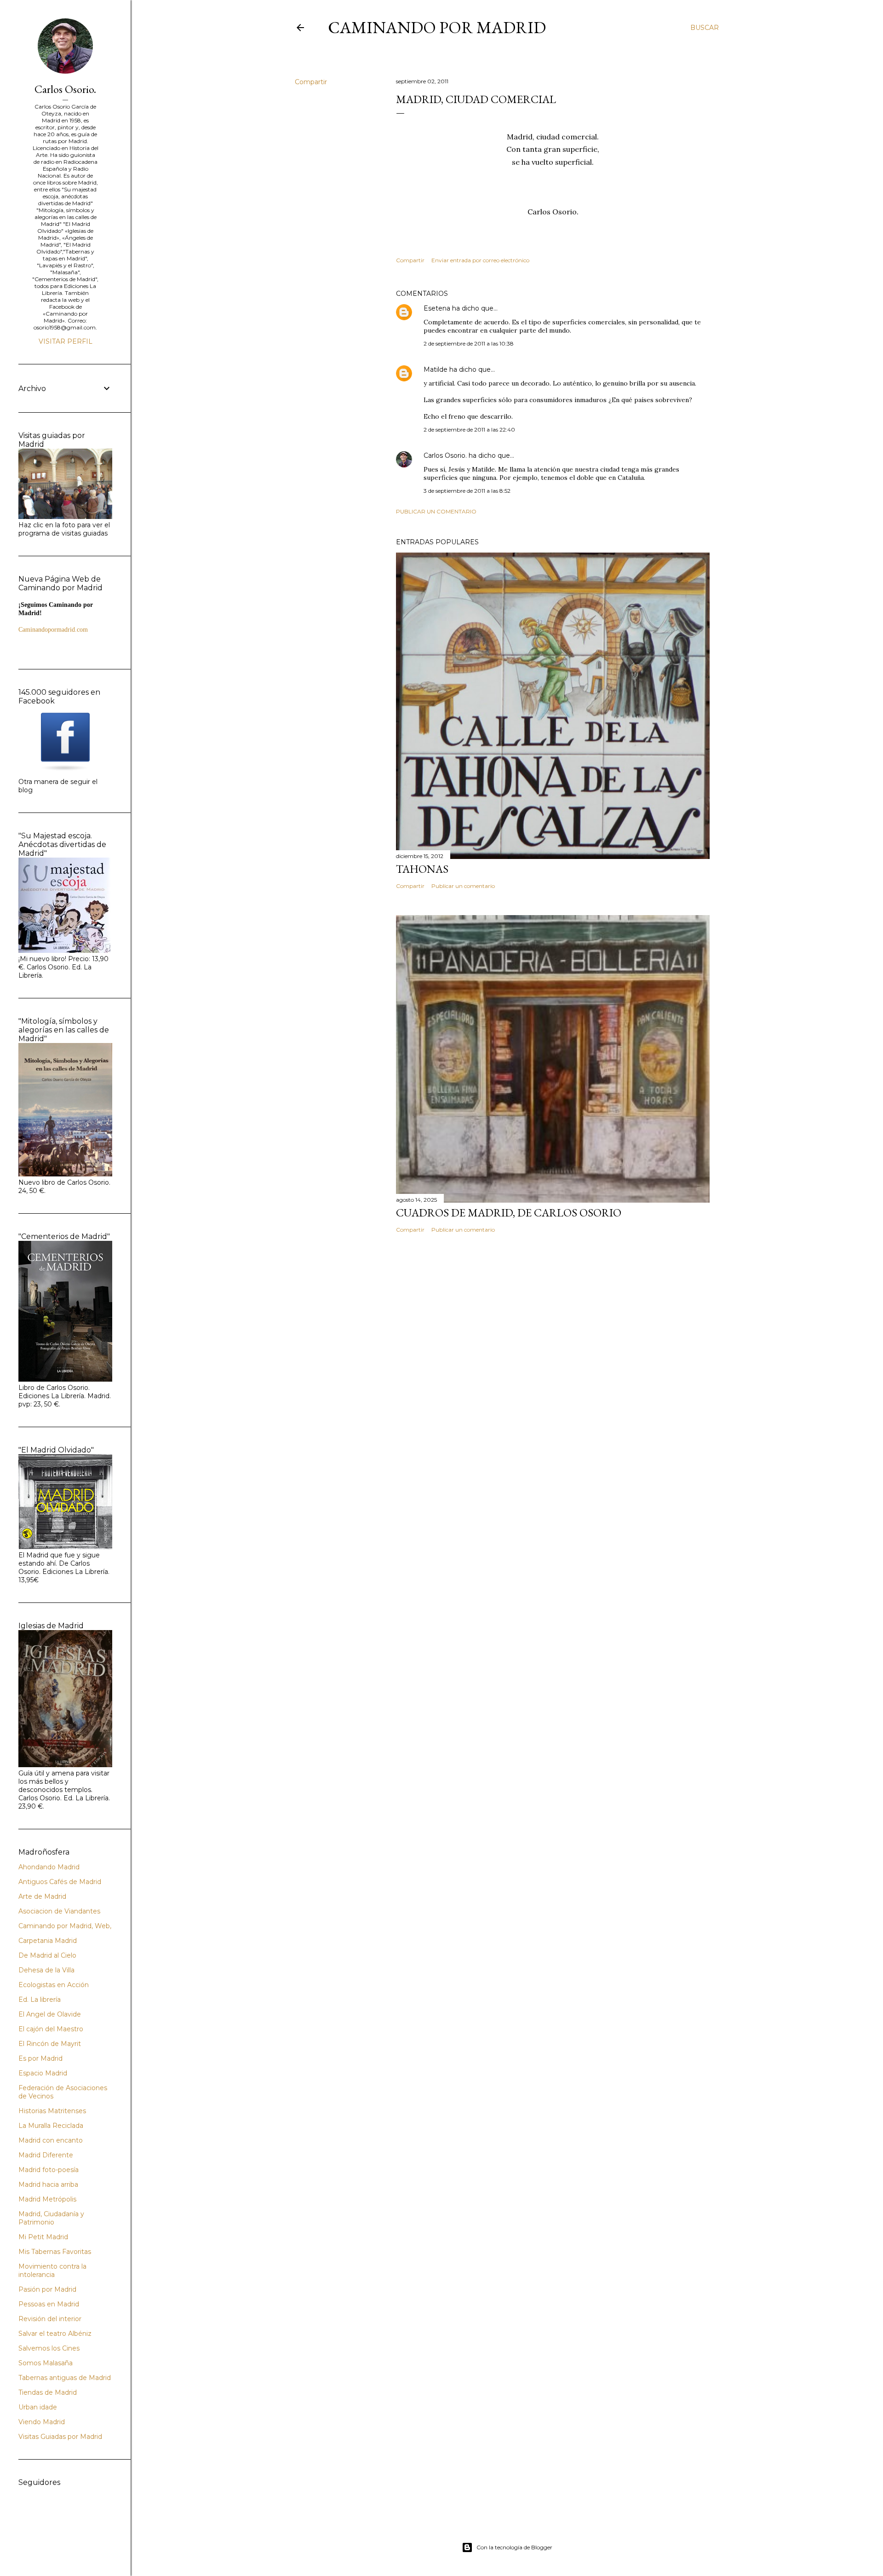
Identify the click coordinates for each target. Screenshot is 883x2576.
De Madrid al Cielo (47, 1955)
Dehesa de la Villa (46, 1970)
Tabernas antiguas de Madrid (65, 2378)
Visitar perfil (66, 341)
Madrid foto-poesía (49, 2170)
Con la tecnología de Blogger (514, 2547)
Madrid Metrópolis (47, 2199)
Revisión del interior (50, 2319)
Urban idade (38, 2407)
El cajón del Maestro (51, 2029)
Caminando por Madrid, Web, (65, 1926)
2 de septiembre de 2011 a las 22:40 (469, 429)
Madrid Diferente (46, 2155)
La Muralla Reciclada (51, 2126)
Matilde (436, 369)
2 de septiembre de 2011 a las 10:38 (469, 343)
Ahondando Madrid (49, 1867)
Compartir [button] (311, 82)
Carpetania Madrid (48, 1941)
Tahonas (422, 869)
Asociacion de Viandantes (59, 1911)
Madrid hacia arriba (48, 2184)
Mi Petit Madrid (43, 2237)
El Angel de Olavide (50, 2014)
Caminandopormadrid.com (53, 630)
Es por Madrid (40, 2058)
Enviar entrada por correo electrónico (480, 260)
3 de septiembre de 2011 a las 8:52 (467, 491)
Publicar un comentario (436, 511)
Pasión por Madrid (47, 2289)
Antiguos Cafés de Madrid (60, 1882)
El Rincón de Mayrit (50, 2044)
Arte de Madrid (42, 1896)
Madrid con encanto (51, 2140)
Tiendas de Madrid (48, 2392)
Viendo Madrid (42, 2422)
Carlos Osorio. (445, 455)
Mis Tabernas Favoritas (55, 2252)
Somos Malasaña (46, 2363)
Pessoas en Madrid (49, 2304)
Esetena (437, 308)
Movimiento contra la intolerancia (52, 2271)
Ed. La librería (40, 2000)
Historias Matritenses (52, 2111)
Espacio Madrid (43, 2073)
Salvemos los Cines (49, 2348)
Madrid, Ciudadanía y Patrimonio (51, 2218)
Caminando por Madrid (437, 27)
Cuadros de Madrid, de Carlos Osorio (509, 1213)
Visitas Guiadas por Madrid (60, 2437)
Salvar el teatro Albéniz (55, 2334)
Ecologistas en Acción (54, 1985)
